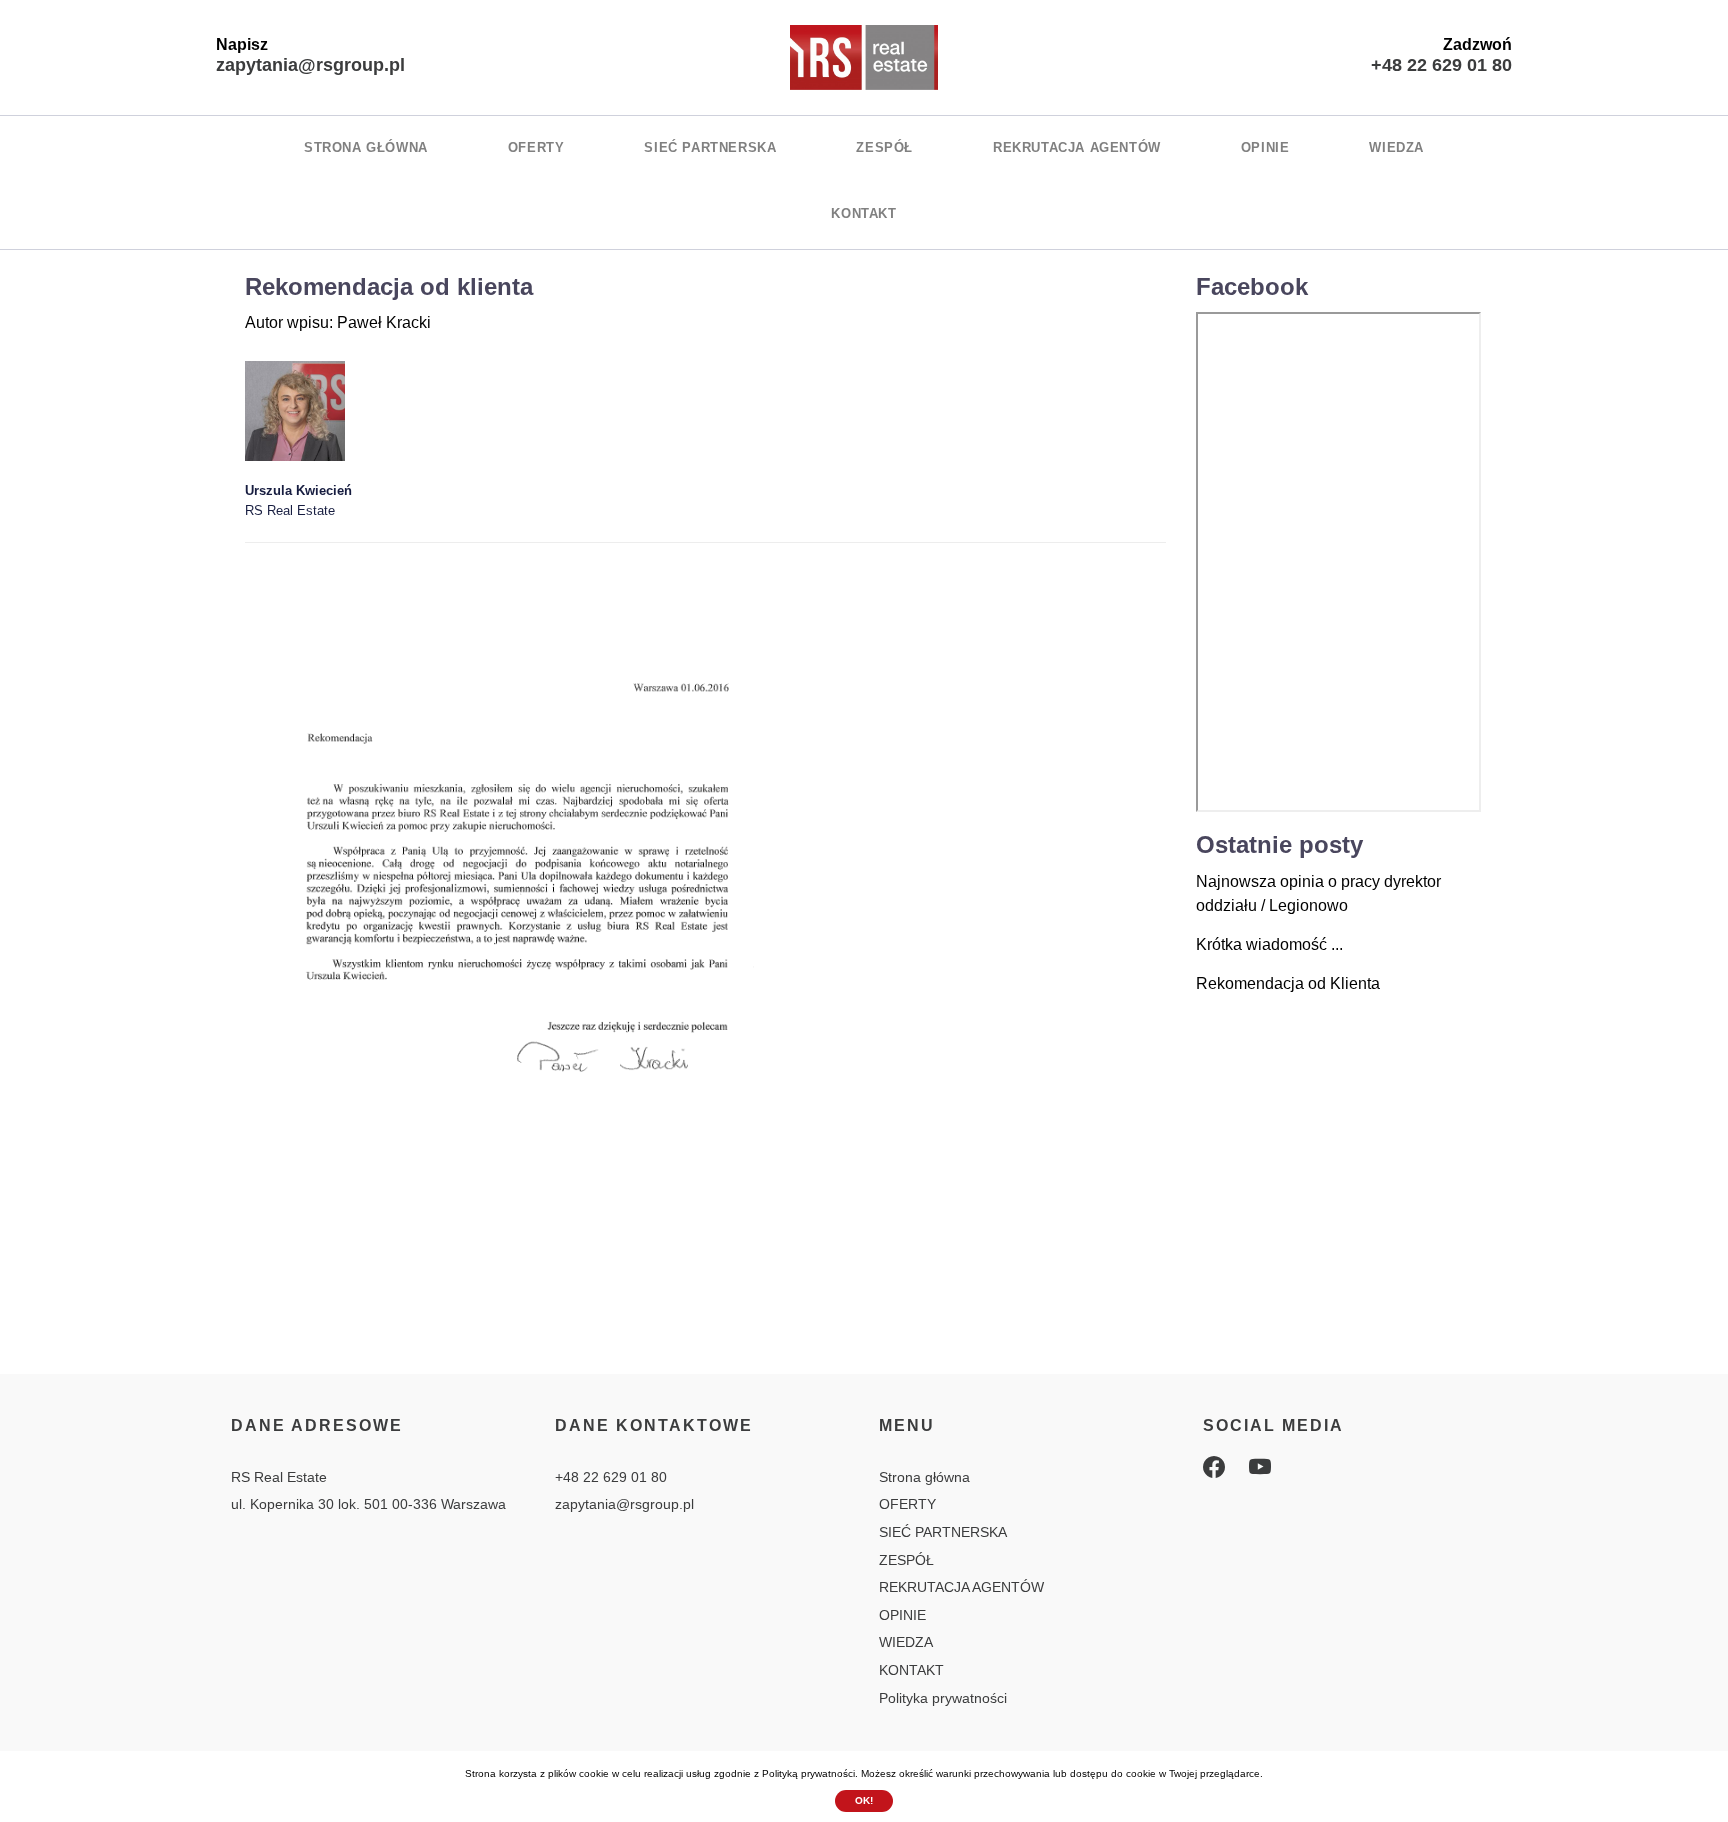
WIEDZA (1396, 147)
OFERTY (536, 147)
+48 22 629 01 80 (1441, 65)
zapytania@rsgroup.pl (310, 65)
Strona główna (366, 147)
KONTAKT (863, 213)
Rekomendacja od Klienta (1288, 983)
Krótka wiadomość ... (1269, 944)
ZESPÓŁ (884, 147)
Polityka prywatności (943, 1698)
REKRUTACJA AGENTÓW (1077, 147)
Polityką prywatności (808, 1773)
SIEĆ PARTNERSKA (710, 147)
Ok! (864, 1800)
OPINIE (1265, 147)
